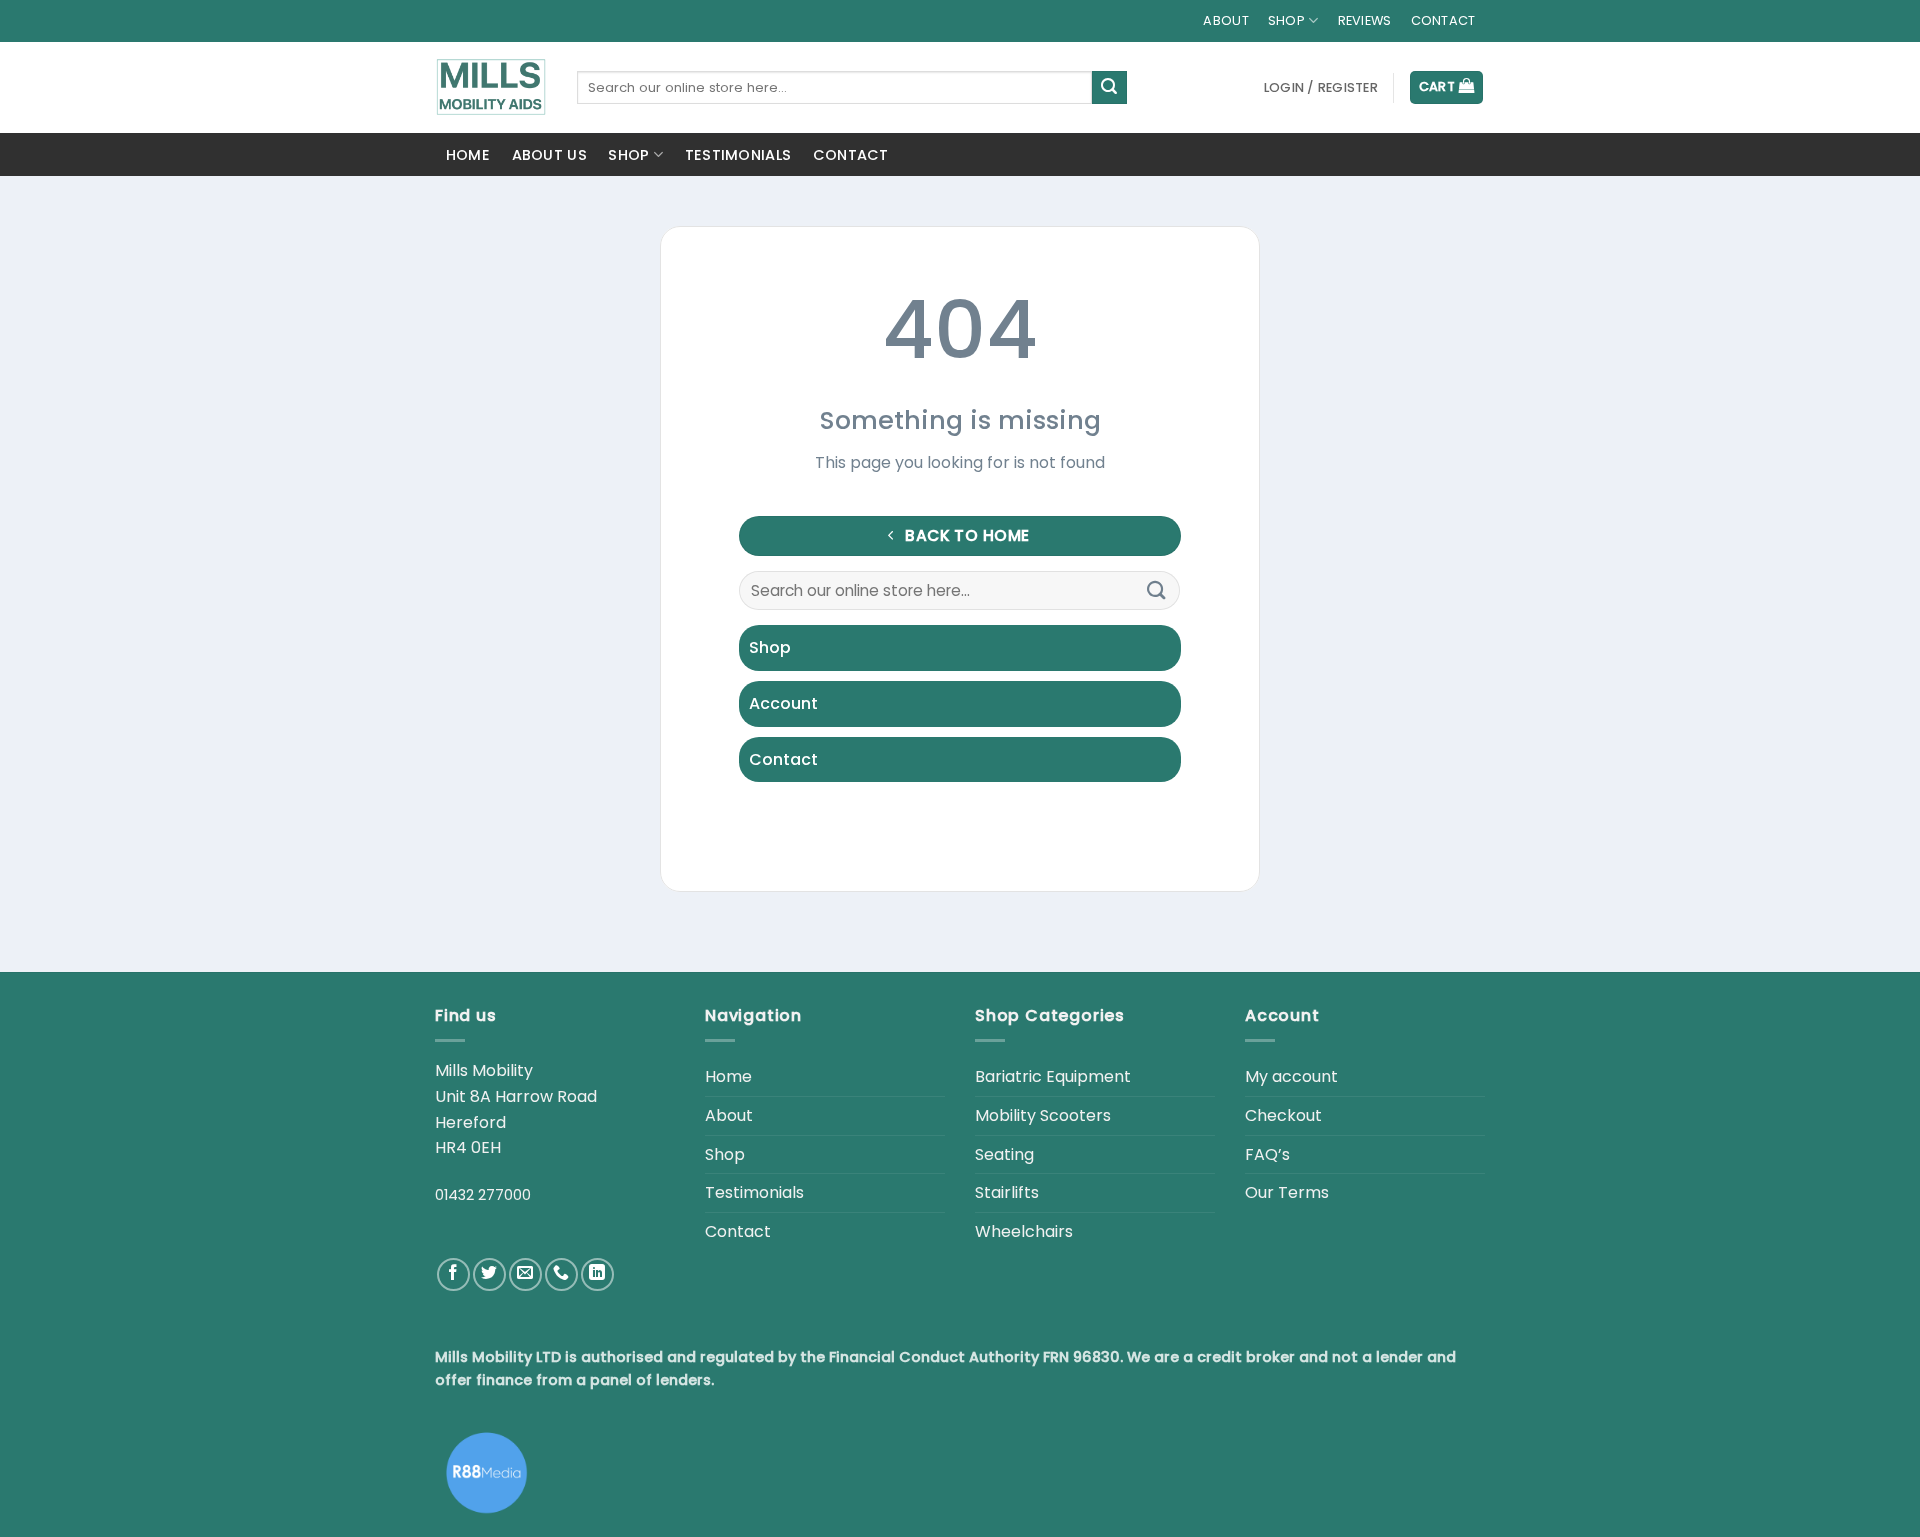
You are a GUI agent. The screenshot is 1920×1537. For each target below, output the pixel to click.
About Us (549, 155)
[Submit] (1109, 88)
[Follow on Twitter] (489, 1274)
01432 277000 (483, 1195)
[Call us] (561, 1274)
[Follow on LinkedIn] (597, 1274)
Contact (1443, 20)
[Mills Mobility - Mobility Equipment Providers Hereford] (491, 87)
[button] (1321, 88)
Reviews (1365, 20)
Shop (628, 155)
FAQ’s (1267, 1154)
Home (468, 155)
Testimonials (738, 155)
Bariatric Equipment (1053, 1076)
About (1225, 20)
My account (1291, 1076)
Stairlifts (1007, 1192)
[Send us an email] (525, 1274)
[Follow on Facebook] (453, 1274)
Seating (1004, 1154)
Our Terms (1287, 1192)
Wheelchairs (1024, 1231)
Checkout (1283, 1115)
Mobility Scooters (1043, 1115)
